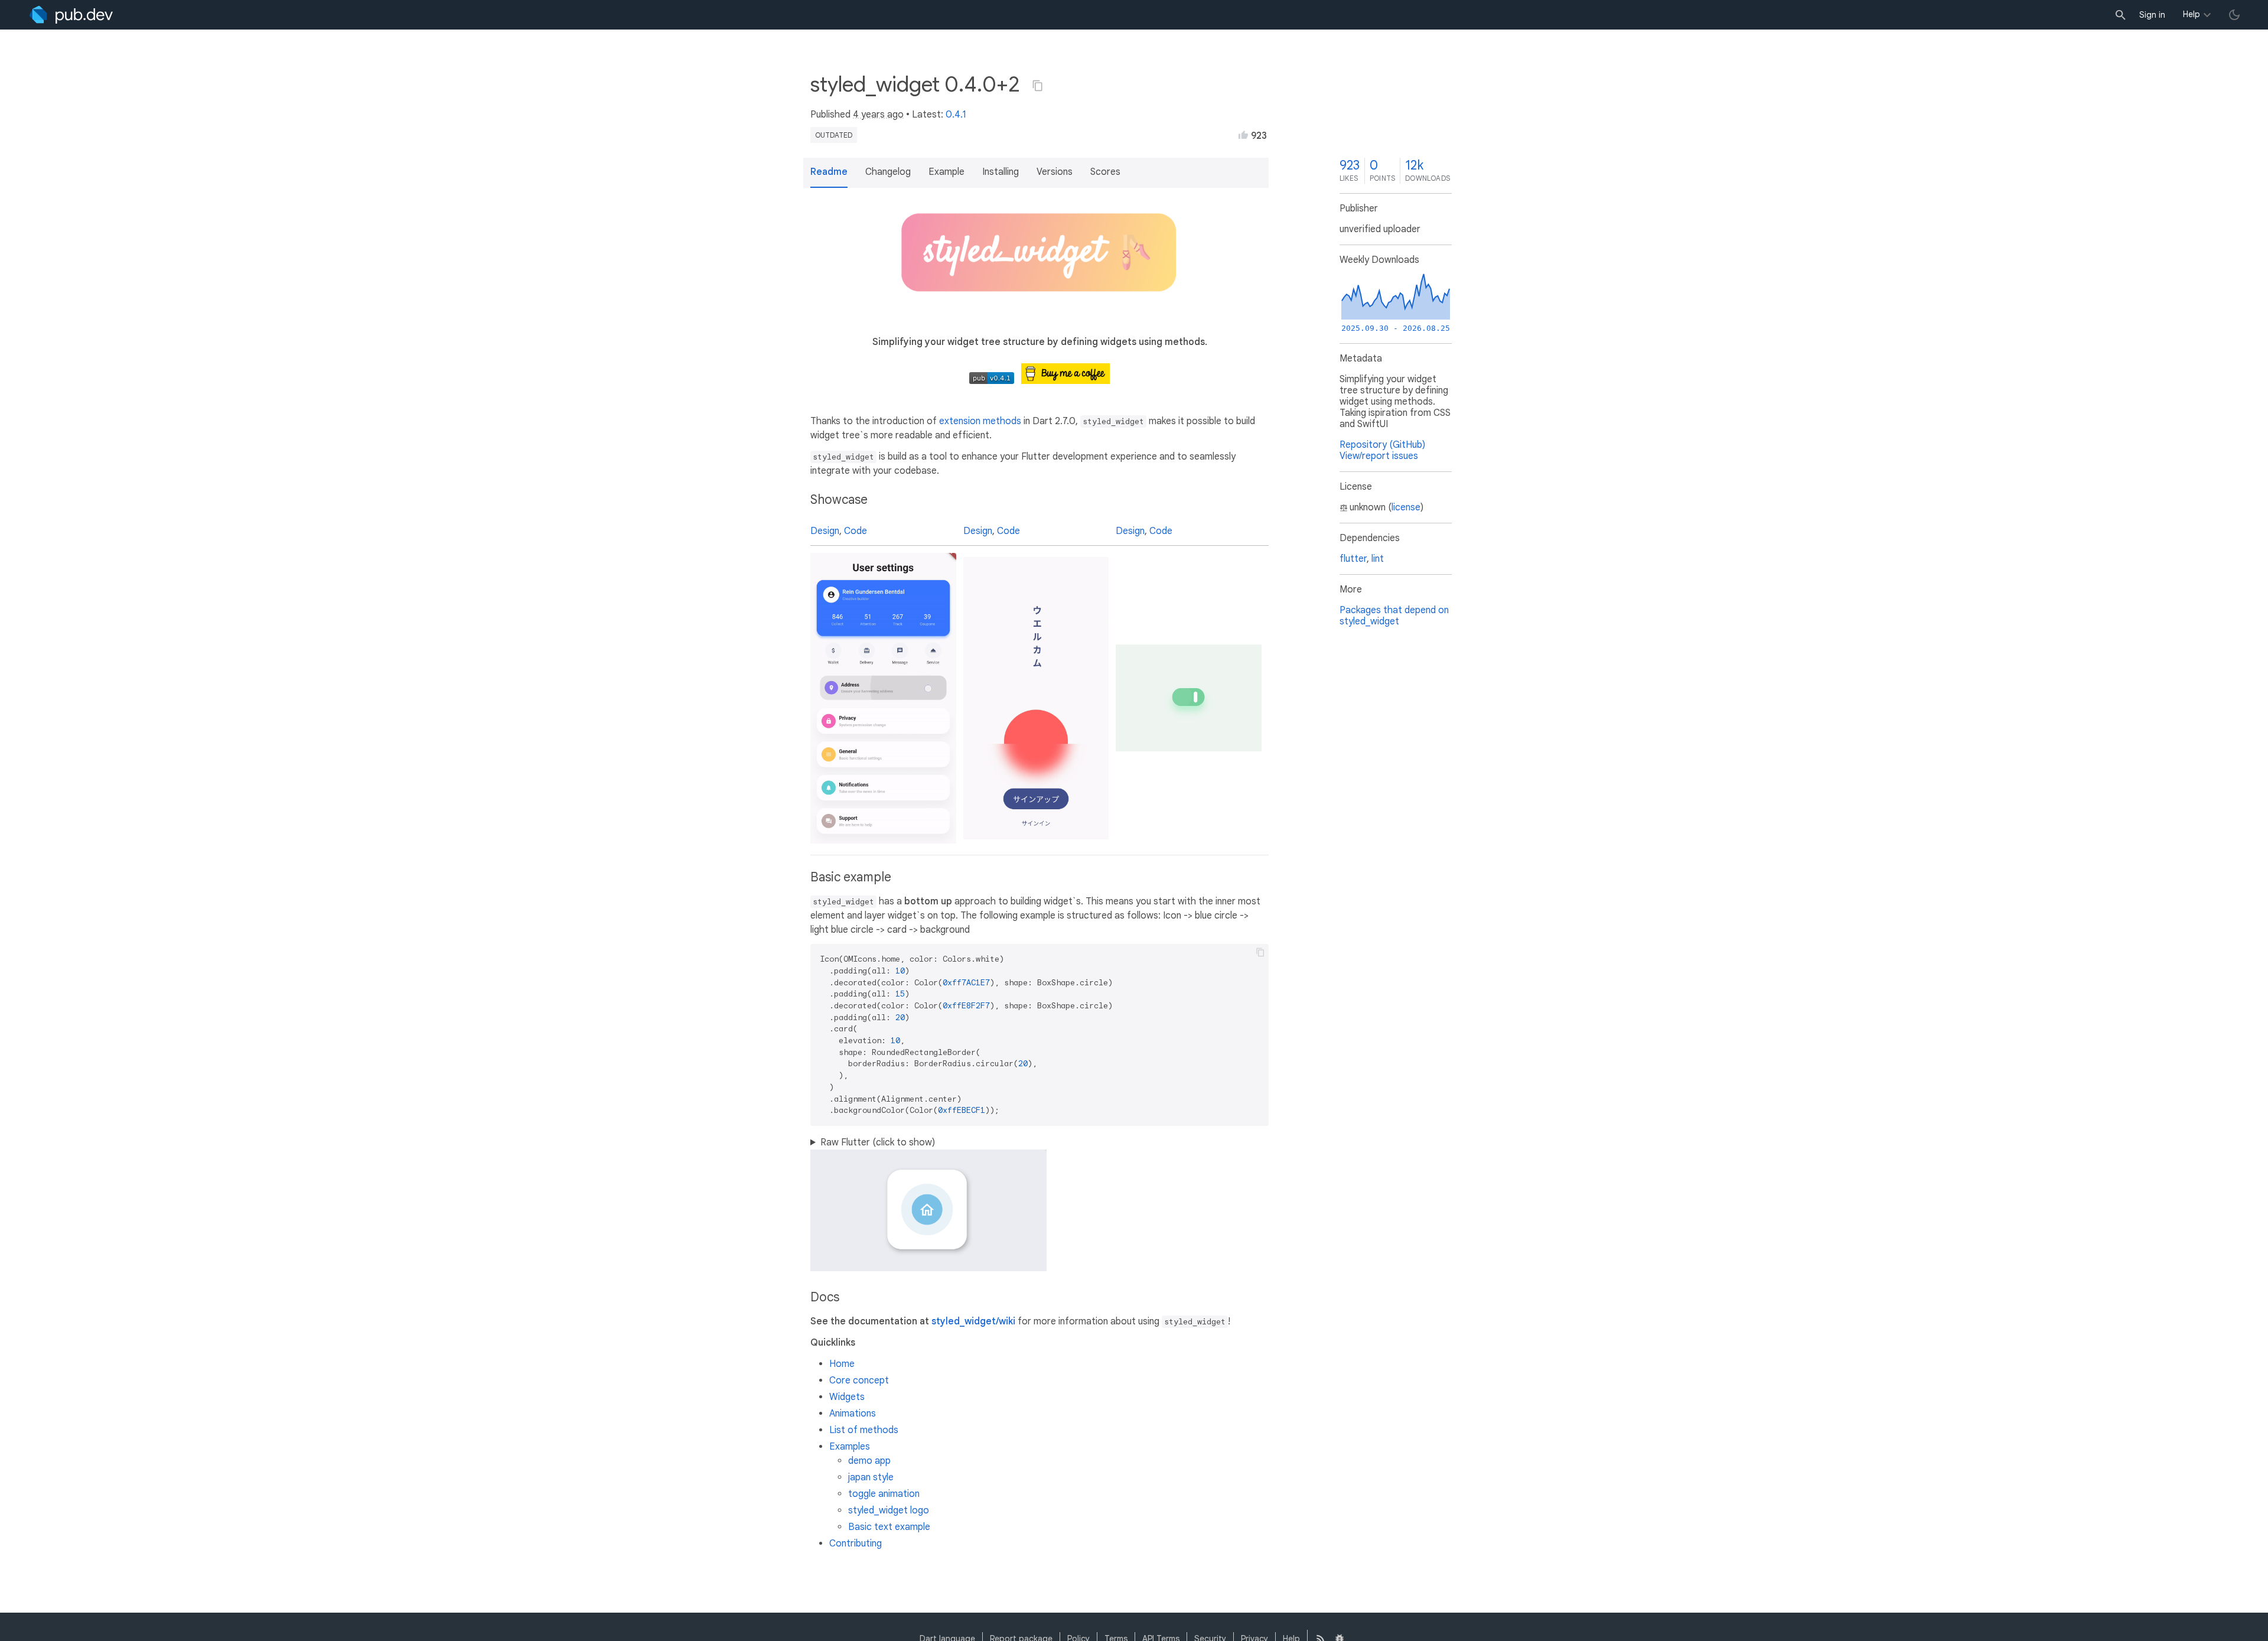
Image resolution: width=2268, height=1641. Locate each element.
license (1406, 507)
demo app (869, 1461)
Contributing (856, 1544)
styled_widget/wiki (973, 1321)
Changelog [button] (888, 172)
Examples (850, 1447)
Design (825, 531)
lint (1378, 559)
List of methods (864, 1430)
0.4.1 (956, 115)
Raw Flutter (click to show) (878, 1142)
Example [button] (946, 172)
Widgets (847, 1397)
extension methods (980, 421)
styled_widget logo (889, 1510)
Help (2192, 14)
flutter (1353, 559)
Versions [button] (1055, 172)
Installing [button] (1001, 172)
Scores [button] (1105, 172)
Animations (853, 1414)
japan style (871, 1477)
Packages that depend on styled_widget (1394, 616)
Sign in (2152, 15)
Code (856, 531)
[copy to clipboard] (1260, 952)
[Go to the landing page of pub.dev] (71, 15)
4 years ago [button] (878, 115)
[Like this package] (1243, 135)
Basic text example (889, 1527)
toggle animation (884, 1494)
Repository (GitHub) (1382, 445)
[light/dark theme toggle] (2234, 15)
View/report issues (1379, 456)
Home (842, 1364)
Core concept (859, 1380)
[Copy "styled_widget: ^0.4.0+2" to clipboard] (1038, 86)
